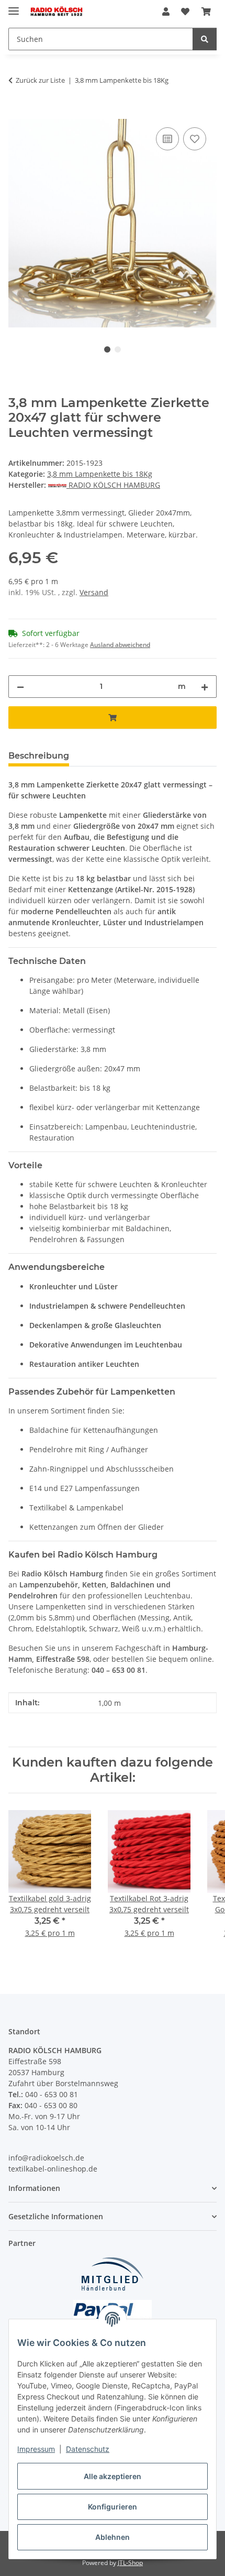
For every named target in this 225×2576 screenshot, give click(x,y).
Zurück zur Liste (40, 80)
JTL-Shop (130, 2563)
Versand (94, 592)
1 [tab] (107, 349)
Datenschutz (88, 2449)
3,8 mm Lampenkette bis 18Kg (100, 474)
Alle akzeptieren (113, 2476)
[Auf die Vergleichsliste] (167, 139)
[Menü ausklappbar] (14, 7)
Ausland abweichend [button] (120, 645)
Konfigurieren (113, 2507)
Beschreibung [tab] (39, 756)
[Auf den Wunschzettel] (195, 139)
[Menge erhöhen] (205, 687)
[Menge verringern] (20, 687)
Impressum (36, 2449)
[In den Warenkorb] (17, 113)
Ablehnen (113, 2537)
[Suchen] (205, 39)
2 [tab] (118, 349)
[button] (166, 12)
